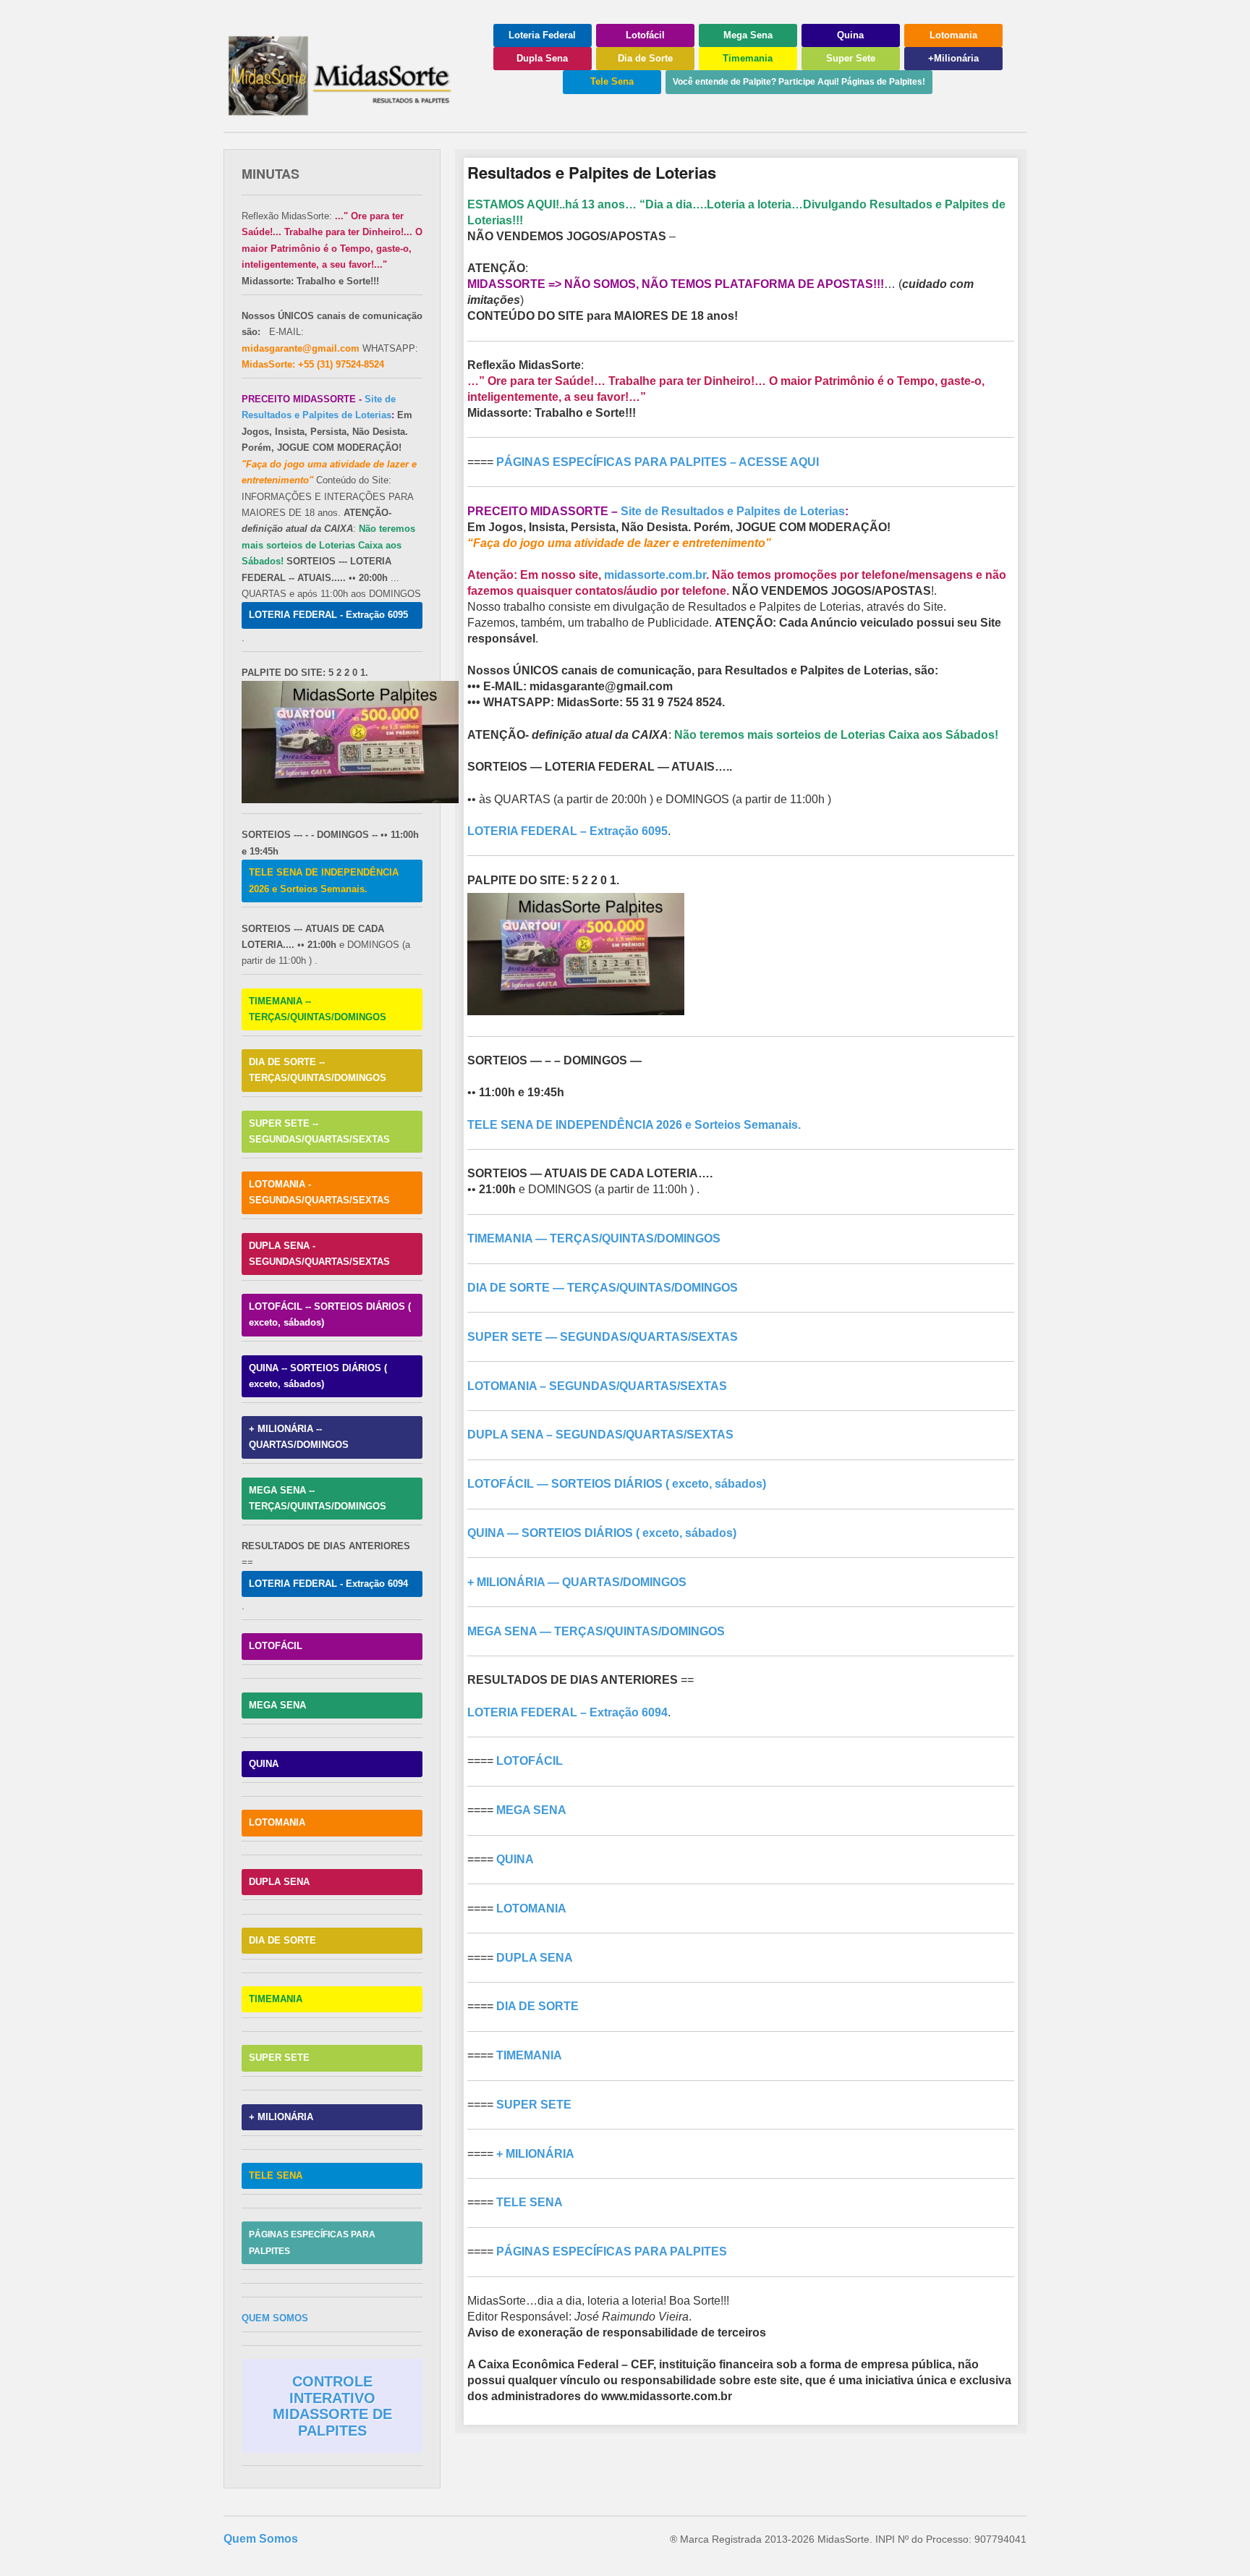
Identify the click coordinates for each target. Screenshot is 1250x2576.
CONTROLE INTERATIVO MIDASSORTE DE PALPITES (332, 2406)
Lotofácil (645, 35)
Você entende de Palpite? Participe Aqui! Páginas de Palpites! (799, 82)
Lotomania (953, 35)
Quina (850, 35)
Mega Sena (748, 35)
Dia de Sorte (645, 58)
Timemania (748, 58)
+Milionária (953, 58)
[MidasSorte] (346, 110)
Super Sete (851, 58)
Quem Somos (261, 2539)
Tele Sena (612, 81)
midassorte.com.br (655, 575)
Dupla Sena (542, 58)
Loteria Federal (542, 35)
